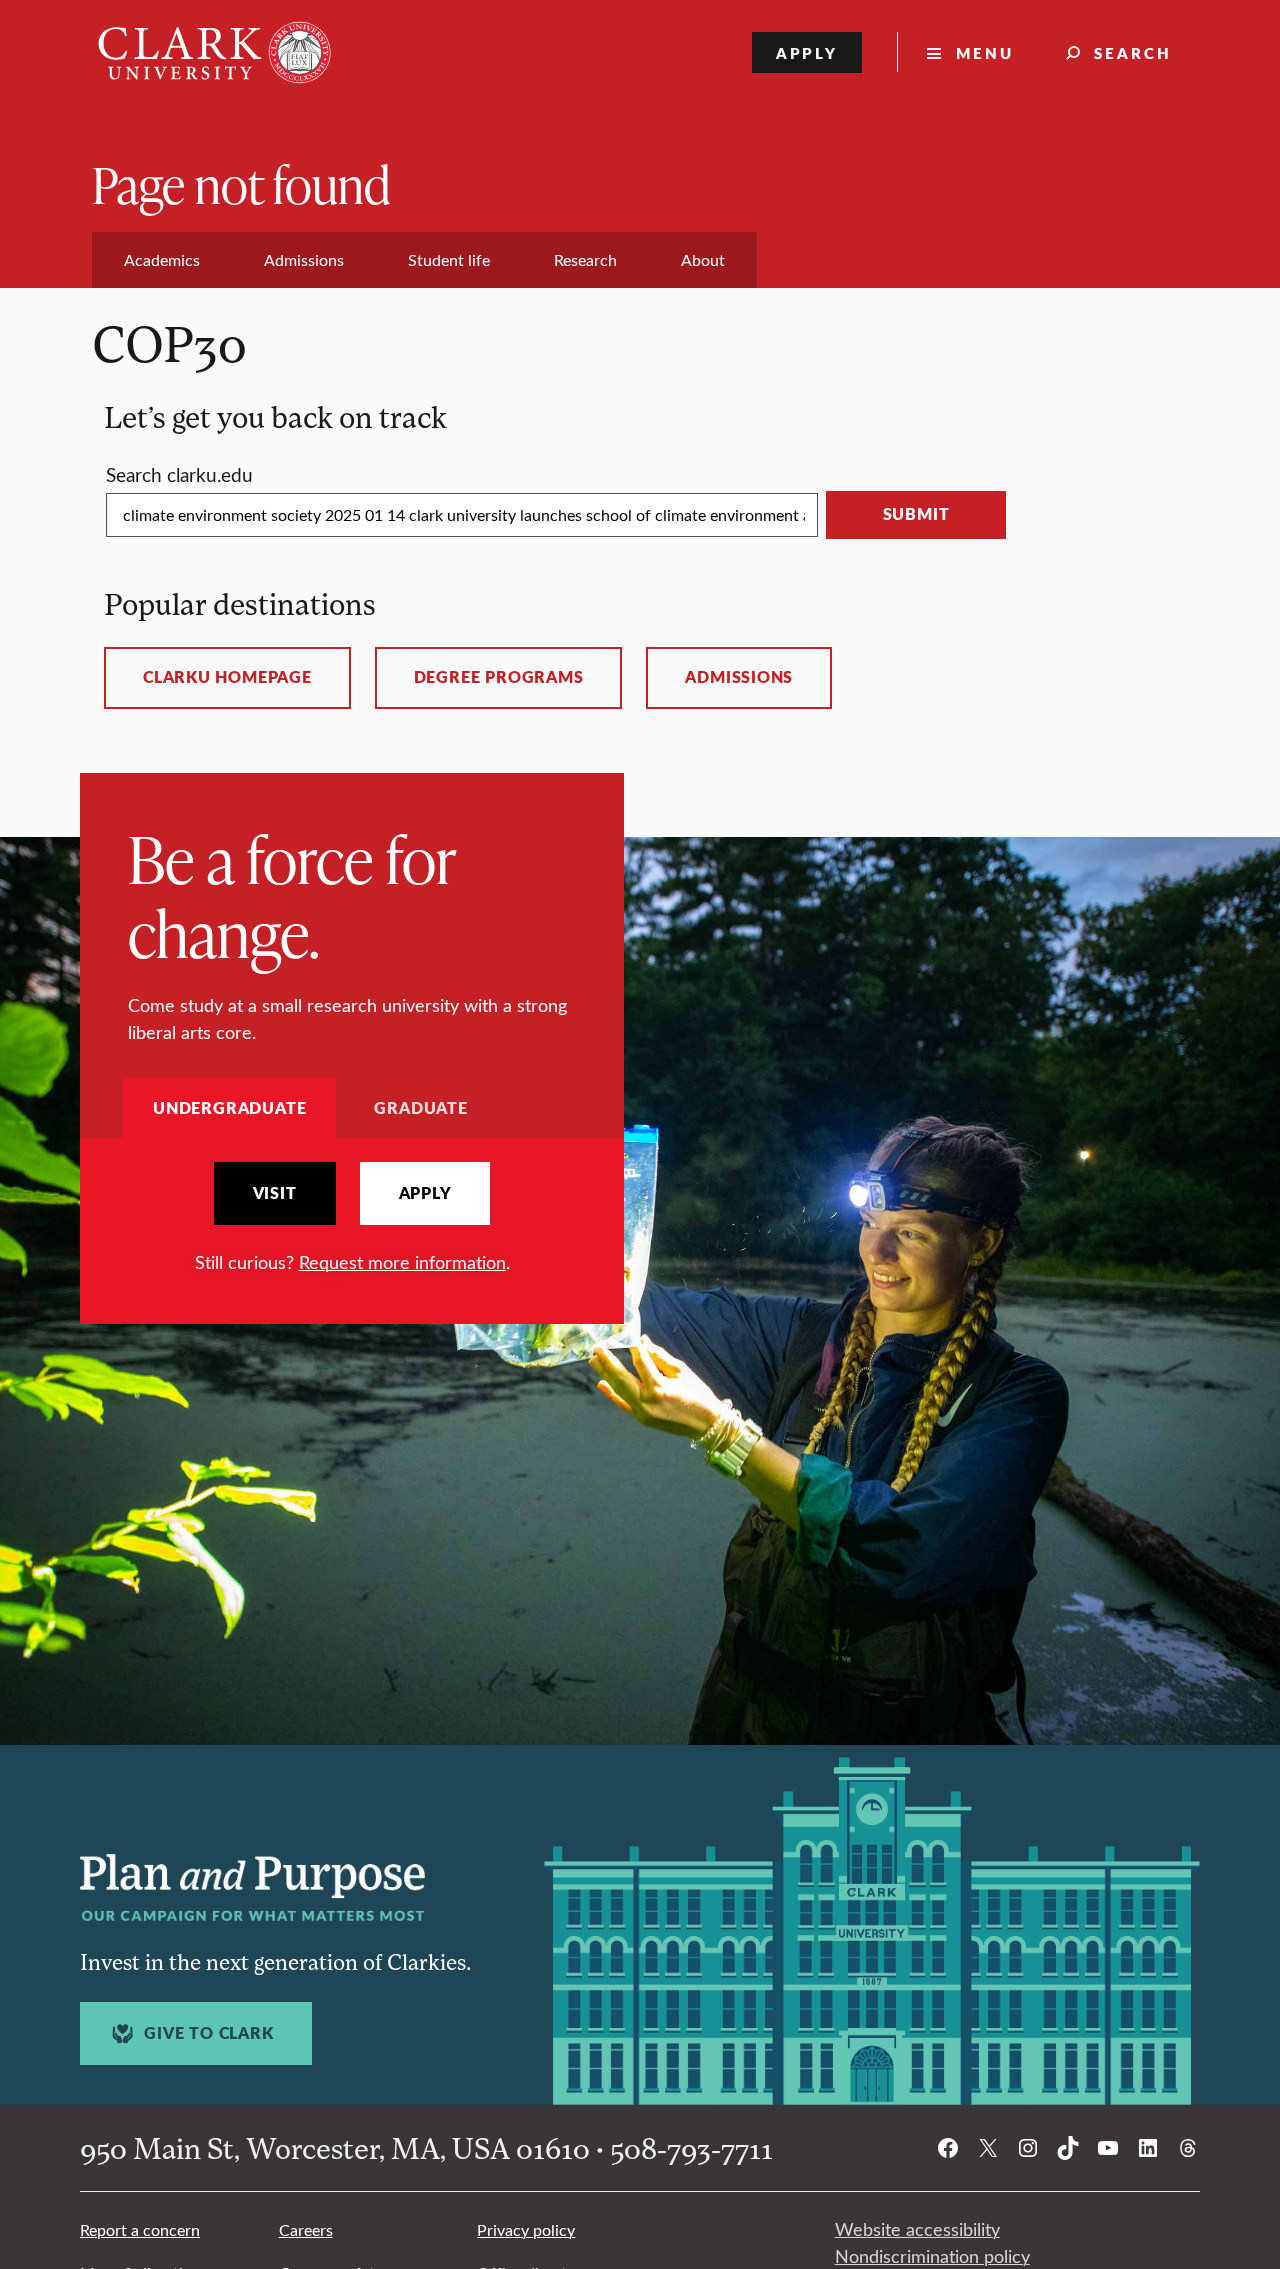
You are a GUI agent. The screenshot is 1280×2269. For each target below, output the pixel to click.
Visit (275, 1193)
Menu (985, 52)
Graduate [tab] (420, 1107)
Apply (807, 52)
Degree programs (499, 677)
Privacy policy (526, 2229)
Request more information (402, 1262)
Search (1133, 52)
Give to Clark (208, 2033)
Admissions (739, 677)
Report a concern (140, 2229)
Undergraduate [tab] (229, 1107)
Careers (306, 2229)
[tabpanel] (352, 1218)
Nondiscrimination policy (932, 2256)
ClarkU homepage (227, 677)
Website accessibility (917, 2229)
